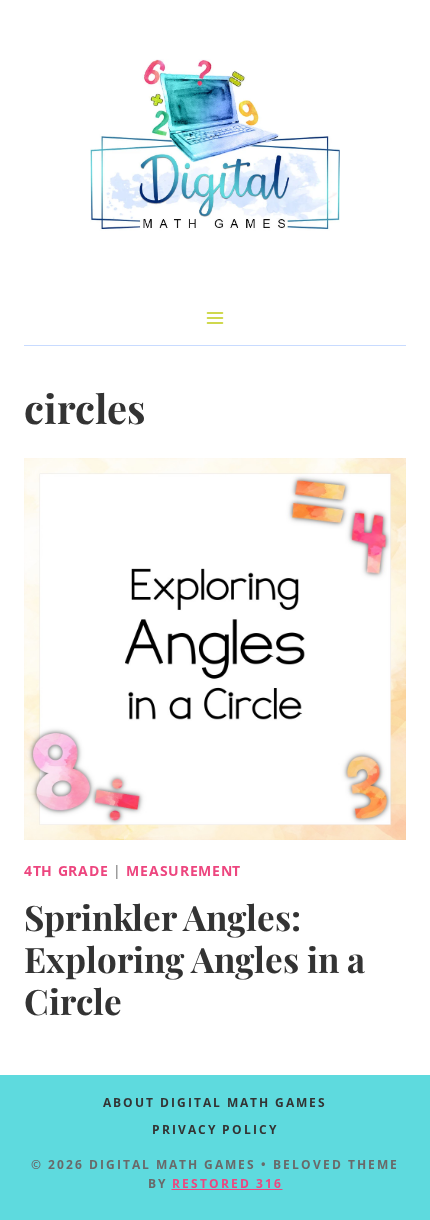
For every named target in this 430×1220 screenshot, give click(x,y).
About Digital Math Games (215, 1102)
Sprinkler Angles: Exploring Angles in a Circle (194, 958)
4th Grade (66, 870)
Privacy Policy (215, 1129)
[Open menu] (215, 317)
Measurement (183, 870)
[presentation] (215, 649)
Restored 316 (227, 1183)
